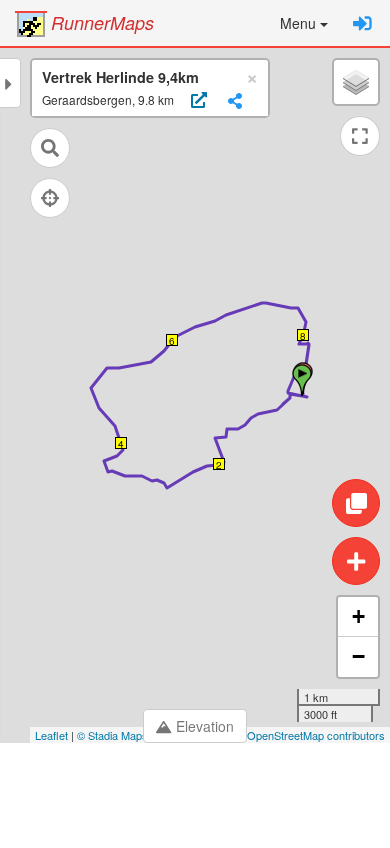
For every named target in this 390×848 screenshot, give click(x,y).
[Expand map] (360, 136)
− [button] (358, 656)
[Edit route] (356, 503)
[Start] (302, 380)
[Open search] (50, 148)
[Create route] (356, 561)
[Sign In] (362, 23)
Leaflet (51, 735)
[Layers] (356, 82)
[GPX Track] (196, 101)
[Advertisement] (195, 798)
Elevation (205, 726)
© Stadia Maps (112, 735)
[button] (304, 23)
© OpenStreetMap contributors (310, 735)
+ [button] (358, 616)
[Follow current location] (50, 198)
